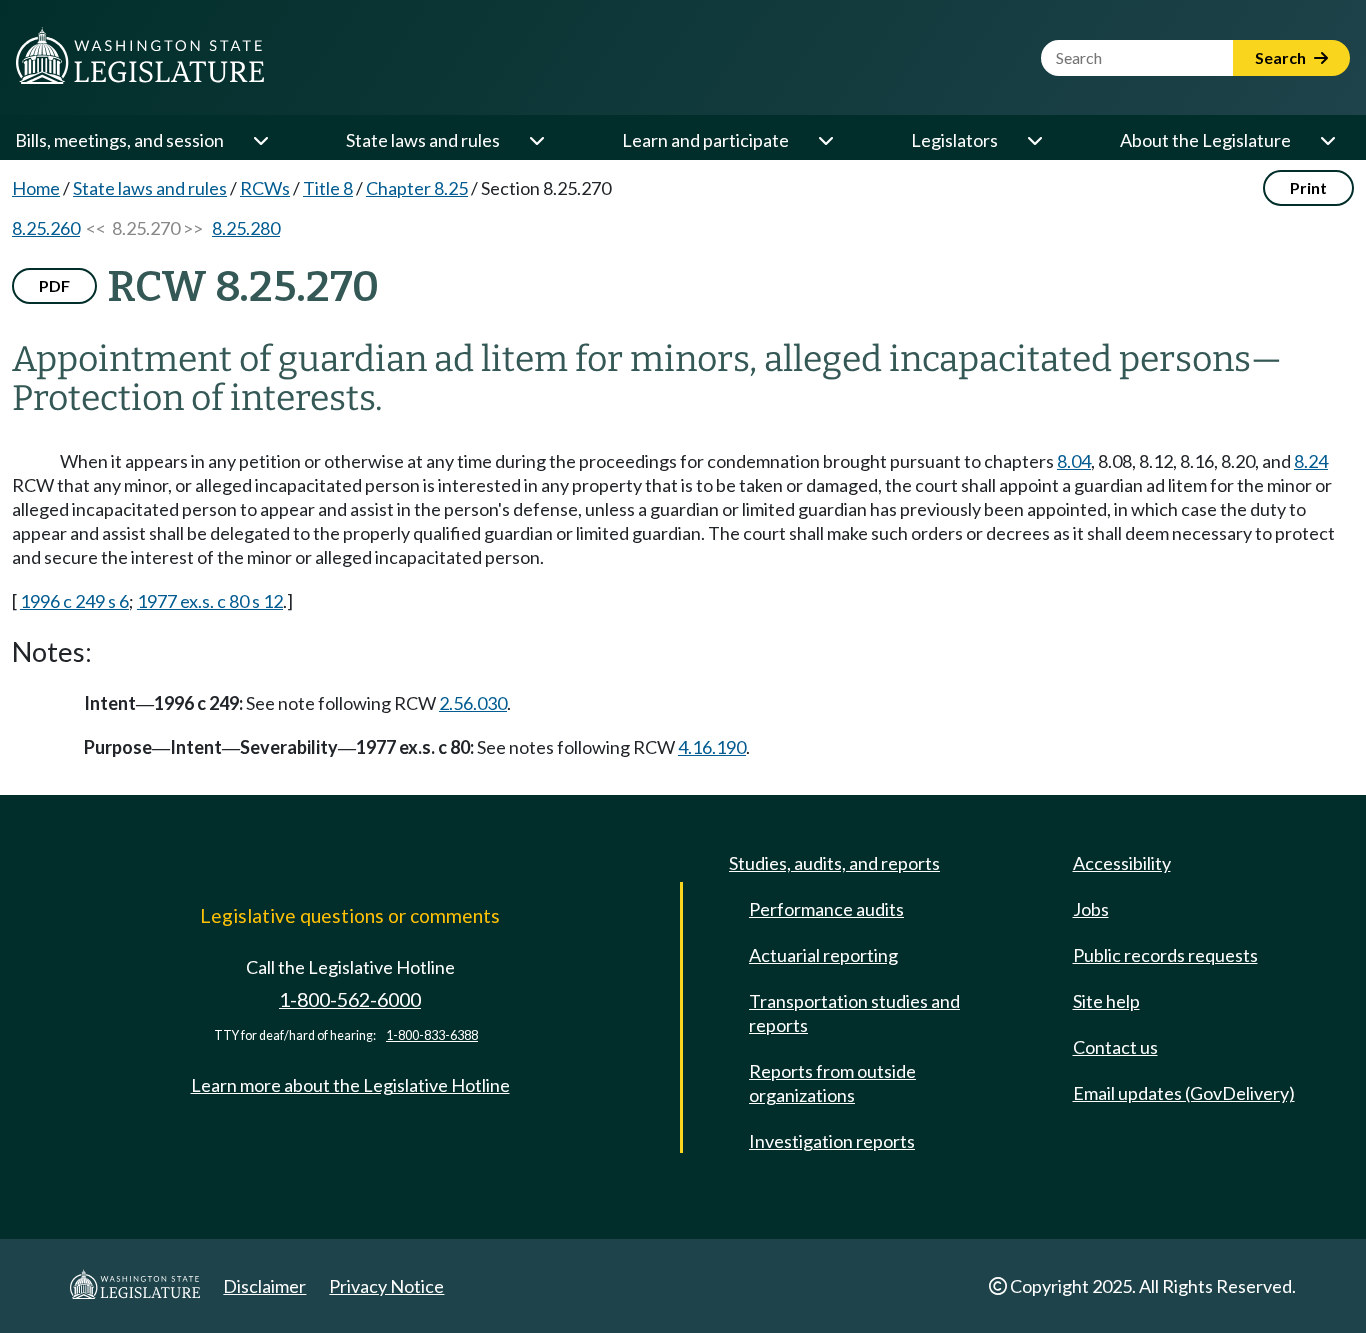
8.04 (1074, 461)
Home (36, 188)
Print (1308, 187)
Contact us (1115, 1047)
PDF (54, 285)
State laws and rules (423, 140)
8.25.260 (46, 228)
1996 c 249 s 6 (74, 601)
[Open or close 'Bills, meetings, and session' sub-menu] (260, 140)
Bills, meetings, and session (119, 140)
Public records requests (1165, 955)
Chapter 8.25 (417, 188)
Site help (1106, 1001)
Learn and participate (705, 140)
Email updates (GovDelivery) (1184, 1093)
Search (1282, 57)
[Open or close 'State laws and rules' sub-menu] (536, 140)
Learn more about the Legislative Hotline (350, 1085)
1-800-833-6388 (432, 1035)
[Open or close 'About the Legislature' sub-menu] (1327, 140)
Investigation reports (832, 1141)
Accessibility (1122, 863)
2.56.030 (473, 703)
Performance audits (826, 909)
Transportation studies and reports (854, 1013)
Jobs (1091, 909)
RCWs (265, 188)
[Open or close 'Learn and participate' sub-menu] (825, 140)
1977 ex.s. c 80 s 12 (210, 601)
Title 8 (328, 188)
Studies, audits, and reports (834, 863)
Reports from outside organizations (832, 1083)
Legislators (954, 140)
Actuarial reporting (823, 955)
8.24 (1311, 461)
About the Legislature (1205, 140)
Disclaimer (264, 1286)
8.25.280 (246, 228)
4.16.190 (712, 747)
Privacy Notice (386, 1286)
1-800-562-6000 (350, 999)
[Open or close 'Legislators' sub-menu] (1034, 140)
